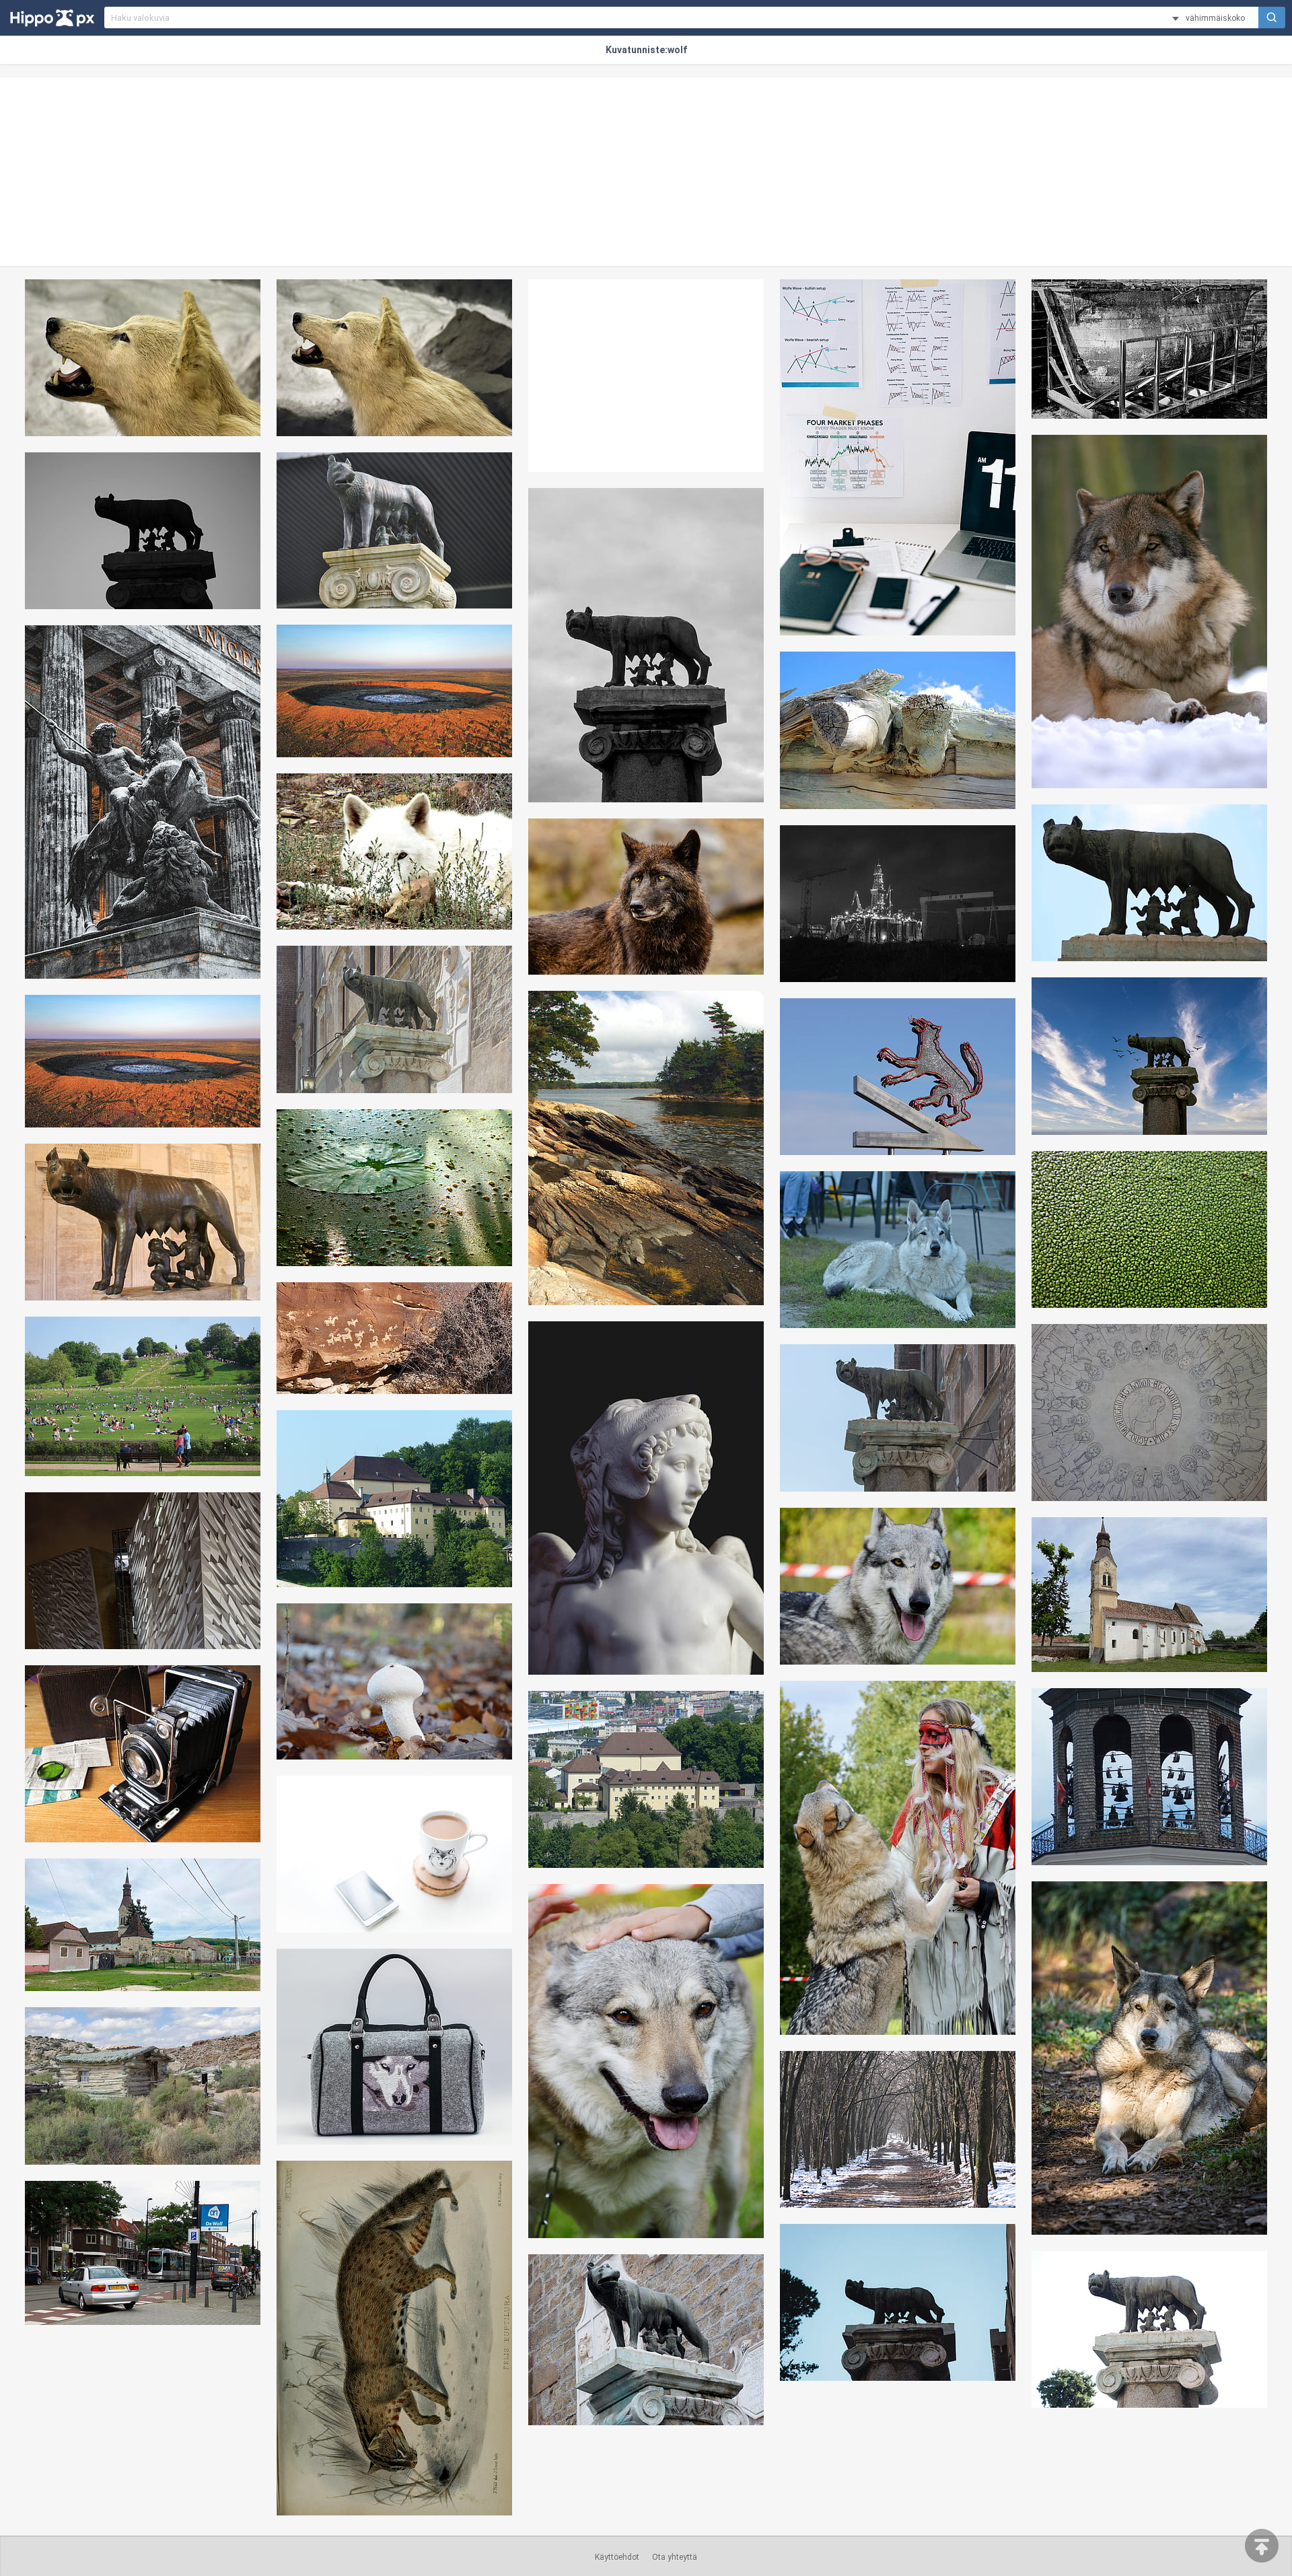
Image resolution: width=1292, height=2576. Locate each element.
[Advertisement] (646, 172)
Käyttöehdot (617, 2557)
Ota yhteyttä (675, 2557)
